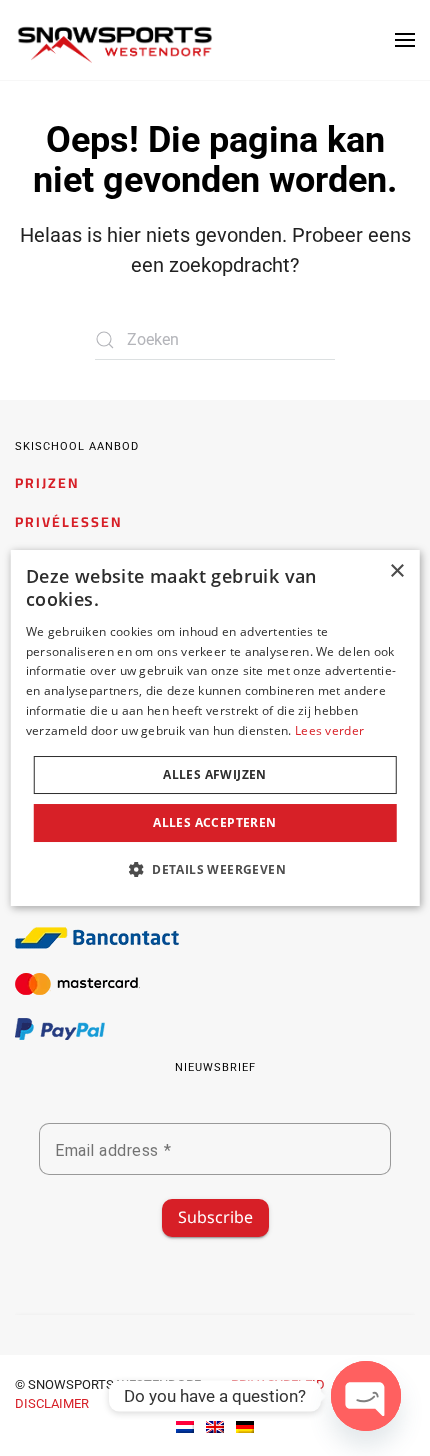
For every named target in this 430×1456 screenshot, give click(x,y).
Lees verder (329, 730)
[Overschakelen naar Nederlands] (185, 1426)
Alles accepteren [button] (214, 822)
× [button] (396, 571)
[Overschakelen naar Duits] (245, 1426)
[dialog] (215, 728)
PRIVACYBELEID (278, 1384)
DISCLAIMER (52, 1403)
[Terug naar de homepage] (115, 45)
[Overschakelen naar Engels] (215, 1426)
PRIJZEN (47, 483)
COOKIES (145, 1403)
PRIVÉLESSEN (69, 522)
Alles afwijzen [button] (215, 774)
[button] (405, 40)
